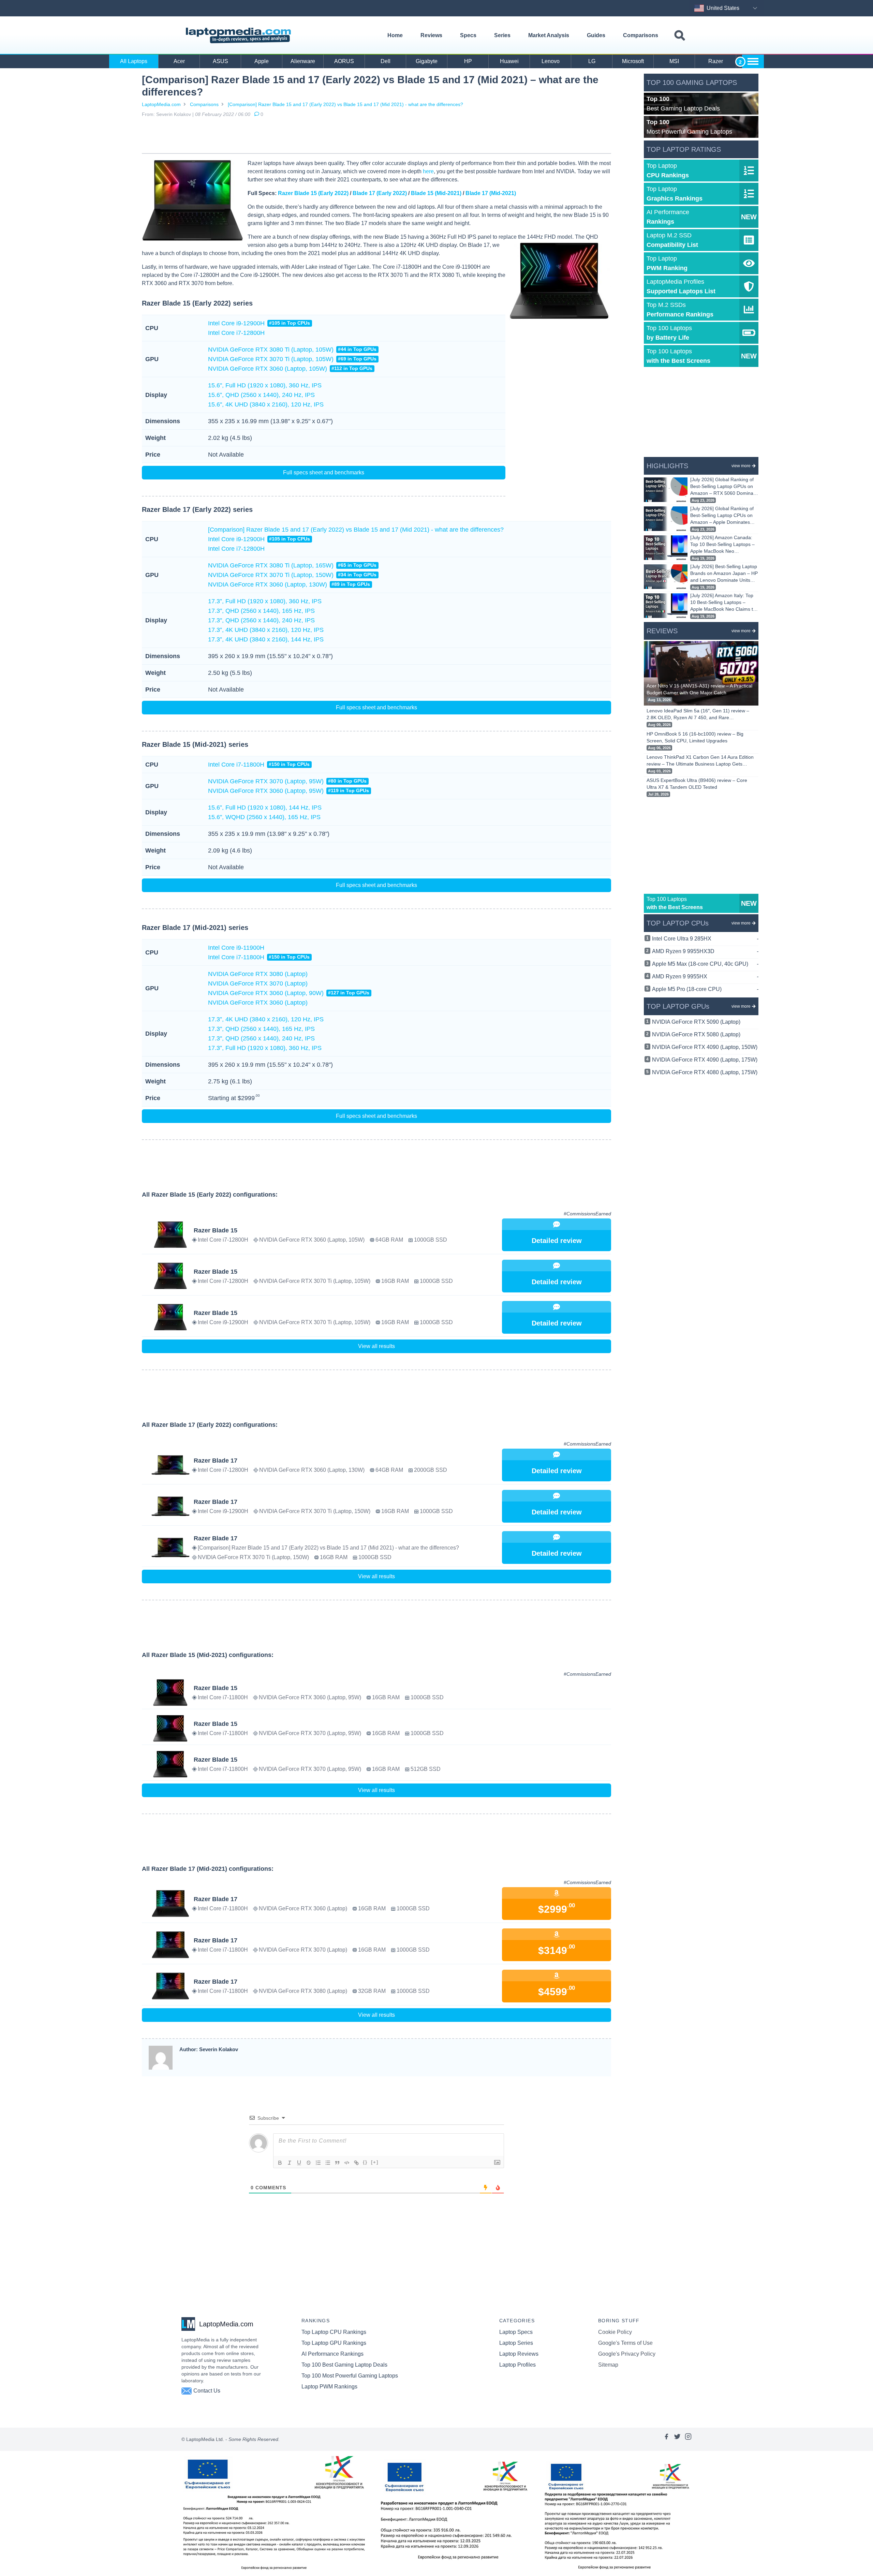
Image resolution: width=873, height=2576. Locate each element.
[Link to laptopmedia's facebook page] (666, 2439)
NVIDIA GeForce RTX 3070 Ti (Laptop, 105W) (292, 359)
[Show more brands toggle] (753, 61)
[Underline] (299, 2163)
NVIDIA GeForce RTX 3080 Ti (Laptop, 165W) (292, 565)
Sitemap (608, 2365)
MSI (674, 61)
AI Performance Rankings (332, 2354)
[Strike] (309, 2163)
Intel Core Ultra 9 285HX (705, 939)
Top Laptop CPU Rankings (334, 2332)
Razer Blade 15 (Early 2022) (313, 193)
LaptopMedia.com (161, 104)
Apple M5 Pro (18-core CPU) (705, 989)
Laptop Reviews (519, 2354)
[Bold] (280, 2163)
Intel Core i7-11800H (259, 765)
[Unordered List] (328, 2163)
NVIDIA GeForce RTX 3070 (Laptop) (258, 983)
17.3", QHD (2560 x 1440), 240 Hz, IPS (261, 620)
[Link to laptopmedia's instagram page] (688, 2439)
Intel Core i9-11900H (236, 948)
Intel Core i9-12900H (259, 323)
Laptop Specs (516, 2332)
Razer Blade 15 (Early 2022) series (197, 303)
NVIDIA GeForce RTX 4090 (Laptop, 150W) (705, 1047)
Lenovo (551, 61)
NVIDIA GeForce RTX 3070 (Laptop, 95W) (287, 781)
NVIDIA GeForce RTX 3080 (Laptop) (258, 974)
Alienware (303, 61)
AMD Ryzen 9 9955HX (705, 976)
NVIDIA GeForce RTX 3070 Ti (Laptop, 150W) (292, 575)
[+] (375, 2162)
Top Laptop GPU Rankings (334, 2343)
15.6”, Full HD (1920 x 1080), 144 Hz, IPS (265, 808)
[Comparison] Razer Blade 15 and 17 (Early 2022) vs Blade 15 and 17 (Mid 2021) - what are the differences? (345, 104)
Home (395, 35)
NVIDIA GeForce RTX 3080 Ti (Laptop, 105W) (292, 350)
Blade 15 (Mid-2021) (436, 193)
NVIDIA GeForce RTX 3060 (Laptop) (258, 1003)
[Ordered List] (318, 2163)
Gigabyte (427, 61)
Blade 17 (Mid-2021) (491, 193)
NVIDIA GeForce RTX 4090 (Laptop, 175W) (705, 1060)
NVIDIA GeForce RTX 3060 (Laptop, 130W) (289, 584)
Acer (179, 61)
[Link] (356, 2163)
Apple (262, 61)
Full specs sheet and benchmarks (324, 472)
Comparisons (641, 35)
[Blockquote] (337, 2163)
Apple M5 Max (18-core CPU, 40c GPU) (705, 964)
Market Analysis (549, 35)
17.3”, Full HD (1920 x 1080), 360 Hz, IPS (265, 601)
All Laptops (134, 61)
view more (741, 466)
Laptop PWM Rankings (329, 2387)
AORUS (344, 61)
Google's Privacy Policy (627, 2354)
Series (502, 35)
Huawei (509, 61)
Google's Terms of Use (625, 2343)
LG (592, 61)
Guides (596, 35)
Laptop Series (516, 2343)
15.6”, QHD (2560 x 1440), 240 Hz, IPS (261, 395)
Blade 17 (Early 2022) (380, 193)
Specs (468, 35)
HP (468, 61)
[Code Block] (347, 2163)
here (428, 171)
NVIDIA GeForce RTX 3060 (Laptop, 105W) (290, 369)
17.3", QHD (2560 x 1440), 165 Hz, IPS (261, 611)
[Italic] (290, 2163)
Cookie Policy (615, 2332)
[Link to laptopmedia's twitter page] (677, 2439)
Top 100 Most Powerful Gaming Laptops (350, 2376)
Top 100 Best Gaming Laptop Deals (344, 2365)
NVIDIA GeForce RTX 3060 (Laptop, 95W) (288, 791)
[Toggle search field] (680, 36)
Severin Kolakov (174, 114)
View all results (376, 1346)
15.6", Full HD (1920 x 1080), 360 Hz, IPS (265, 385)
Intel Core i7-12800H (236, 333)
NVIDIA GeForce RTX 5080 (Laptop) (696, 1034)
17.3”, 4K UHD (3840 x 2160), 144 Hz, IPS (266, 639)
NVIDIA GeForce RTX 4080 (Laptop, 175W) (705, 1072)
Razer (716, 61)
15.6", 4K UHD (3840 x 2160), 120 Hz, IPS (266, 404)
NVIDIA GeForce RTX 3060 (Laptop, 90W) (289, 993)
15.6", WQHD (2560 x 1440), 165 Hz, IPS (264, 817)
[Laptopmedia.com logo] (240, 35)
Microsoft (633, 61)
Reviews (431, 35)
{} (365, 2162)
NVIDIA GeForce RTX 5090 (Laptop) (696, 1022)
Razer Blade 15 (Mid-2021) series (195, 744)
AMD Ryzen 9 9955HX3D (705, 951)
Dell (386, 61)
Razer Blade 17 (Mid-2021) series (195, 928)
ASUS (220, 61)
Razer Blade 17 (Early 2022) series (197, 509)
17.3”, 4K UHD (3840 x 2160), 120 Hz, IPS (266, 630)
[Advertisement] (376, 137)
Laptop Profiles (517, 2365)
